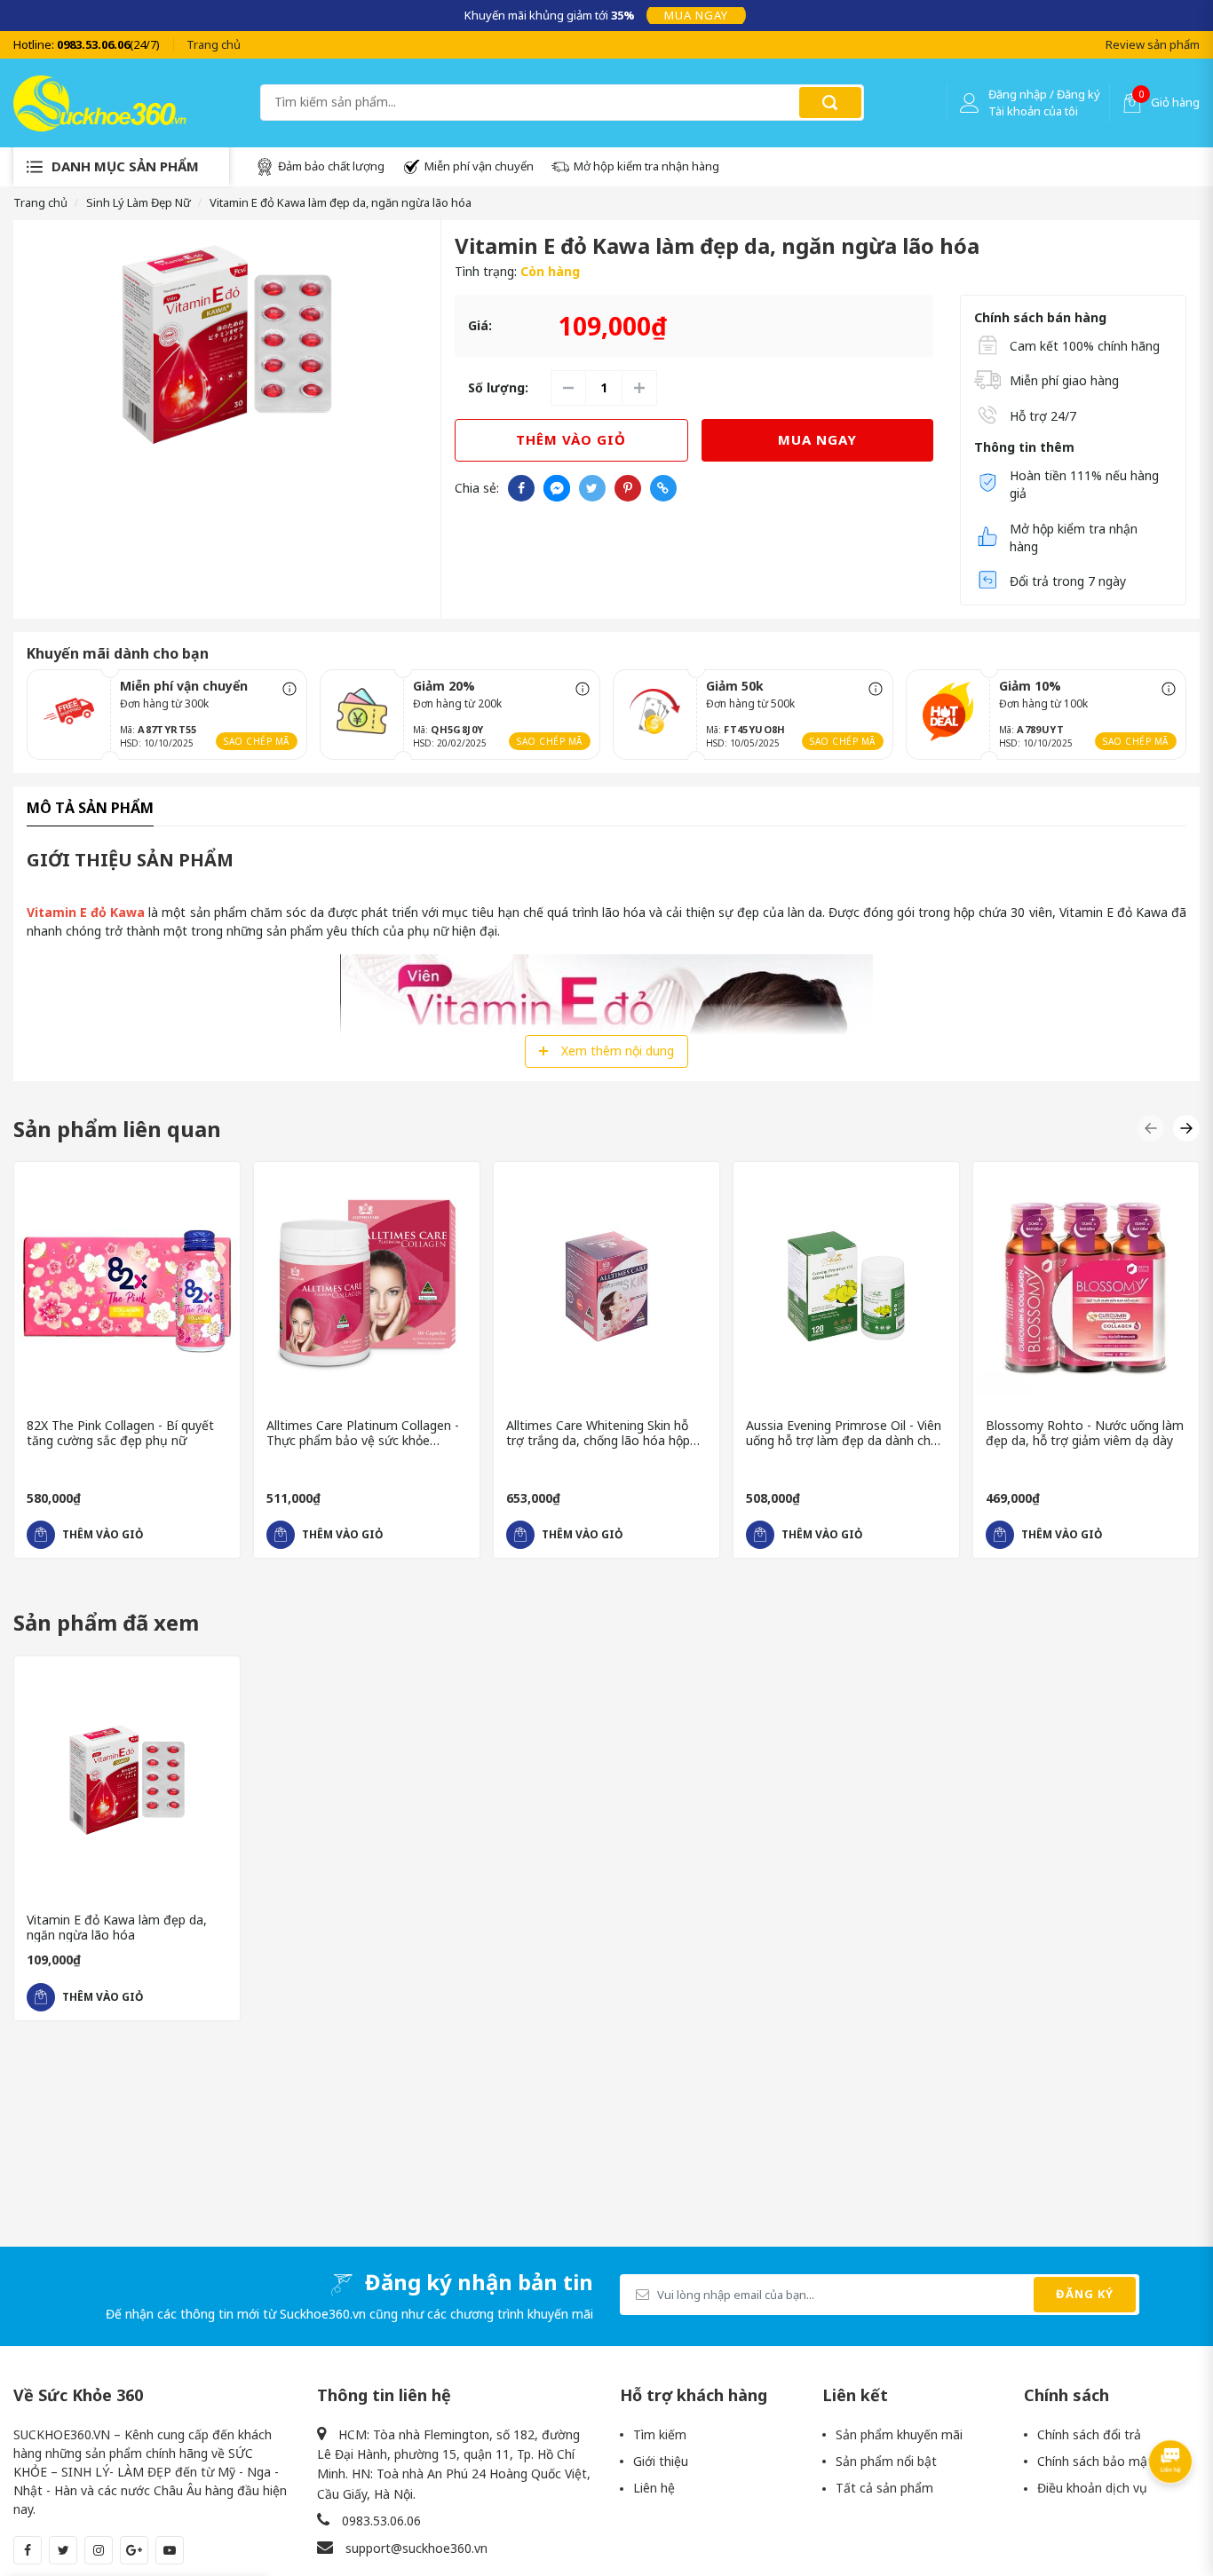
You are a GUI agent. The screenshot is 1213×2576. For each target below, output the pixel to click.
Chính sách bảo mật (1095, 2461)
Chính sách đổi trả (1089, 2434)
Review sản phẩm (1153, 44)
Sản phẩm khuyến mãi (899, 2434)
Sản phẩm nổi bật (886, 2461)
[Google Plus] (134, 2550)
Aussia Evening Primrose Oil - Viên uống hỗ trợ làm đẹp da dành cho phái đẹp (844, 1434)
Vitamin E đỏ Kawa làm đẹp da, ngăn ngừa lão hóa (117, 1928)
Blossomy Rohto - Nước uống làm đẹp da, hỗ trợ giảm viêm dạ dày (1085, 1434)
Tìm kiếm (660, 2434)
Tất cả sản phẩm (884, 2488)
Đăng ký (1085, 2294)
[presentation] (26, 15)
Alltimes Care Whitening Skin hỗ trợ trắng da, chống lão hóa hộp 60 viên (598, 1434)
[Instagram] (99, 2550)
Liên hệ (654, 2488)
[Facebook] (28, 2550)
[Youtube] (170, 2550)
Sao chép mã (257, 741)
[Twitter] (63, 2550)
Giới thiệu (661, 2461)
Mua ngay (696, 15)
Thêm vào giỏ (571, 439)
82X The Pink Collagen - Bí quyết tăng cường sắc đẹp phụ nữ (120, 1434)
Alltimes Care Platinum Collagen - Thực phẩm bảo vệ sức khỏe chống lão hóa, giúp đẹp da (363, 1434)
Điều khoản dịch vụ (1092, 2488)
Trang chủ (214, 44)
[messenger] (557, 488)
